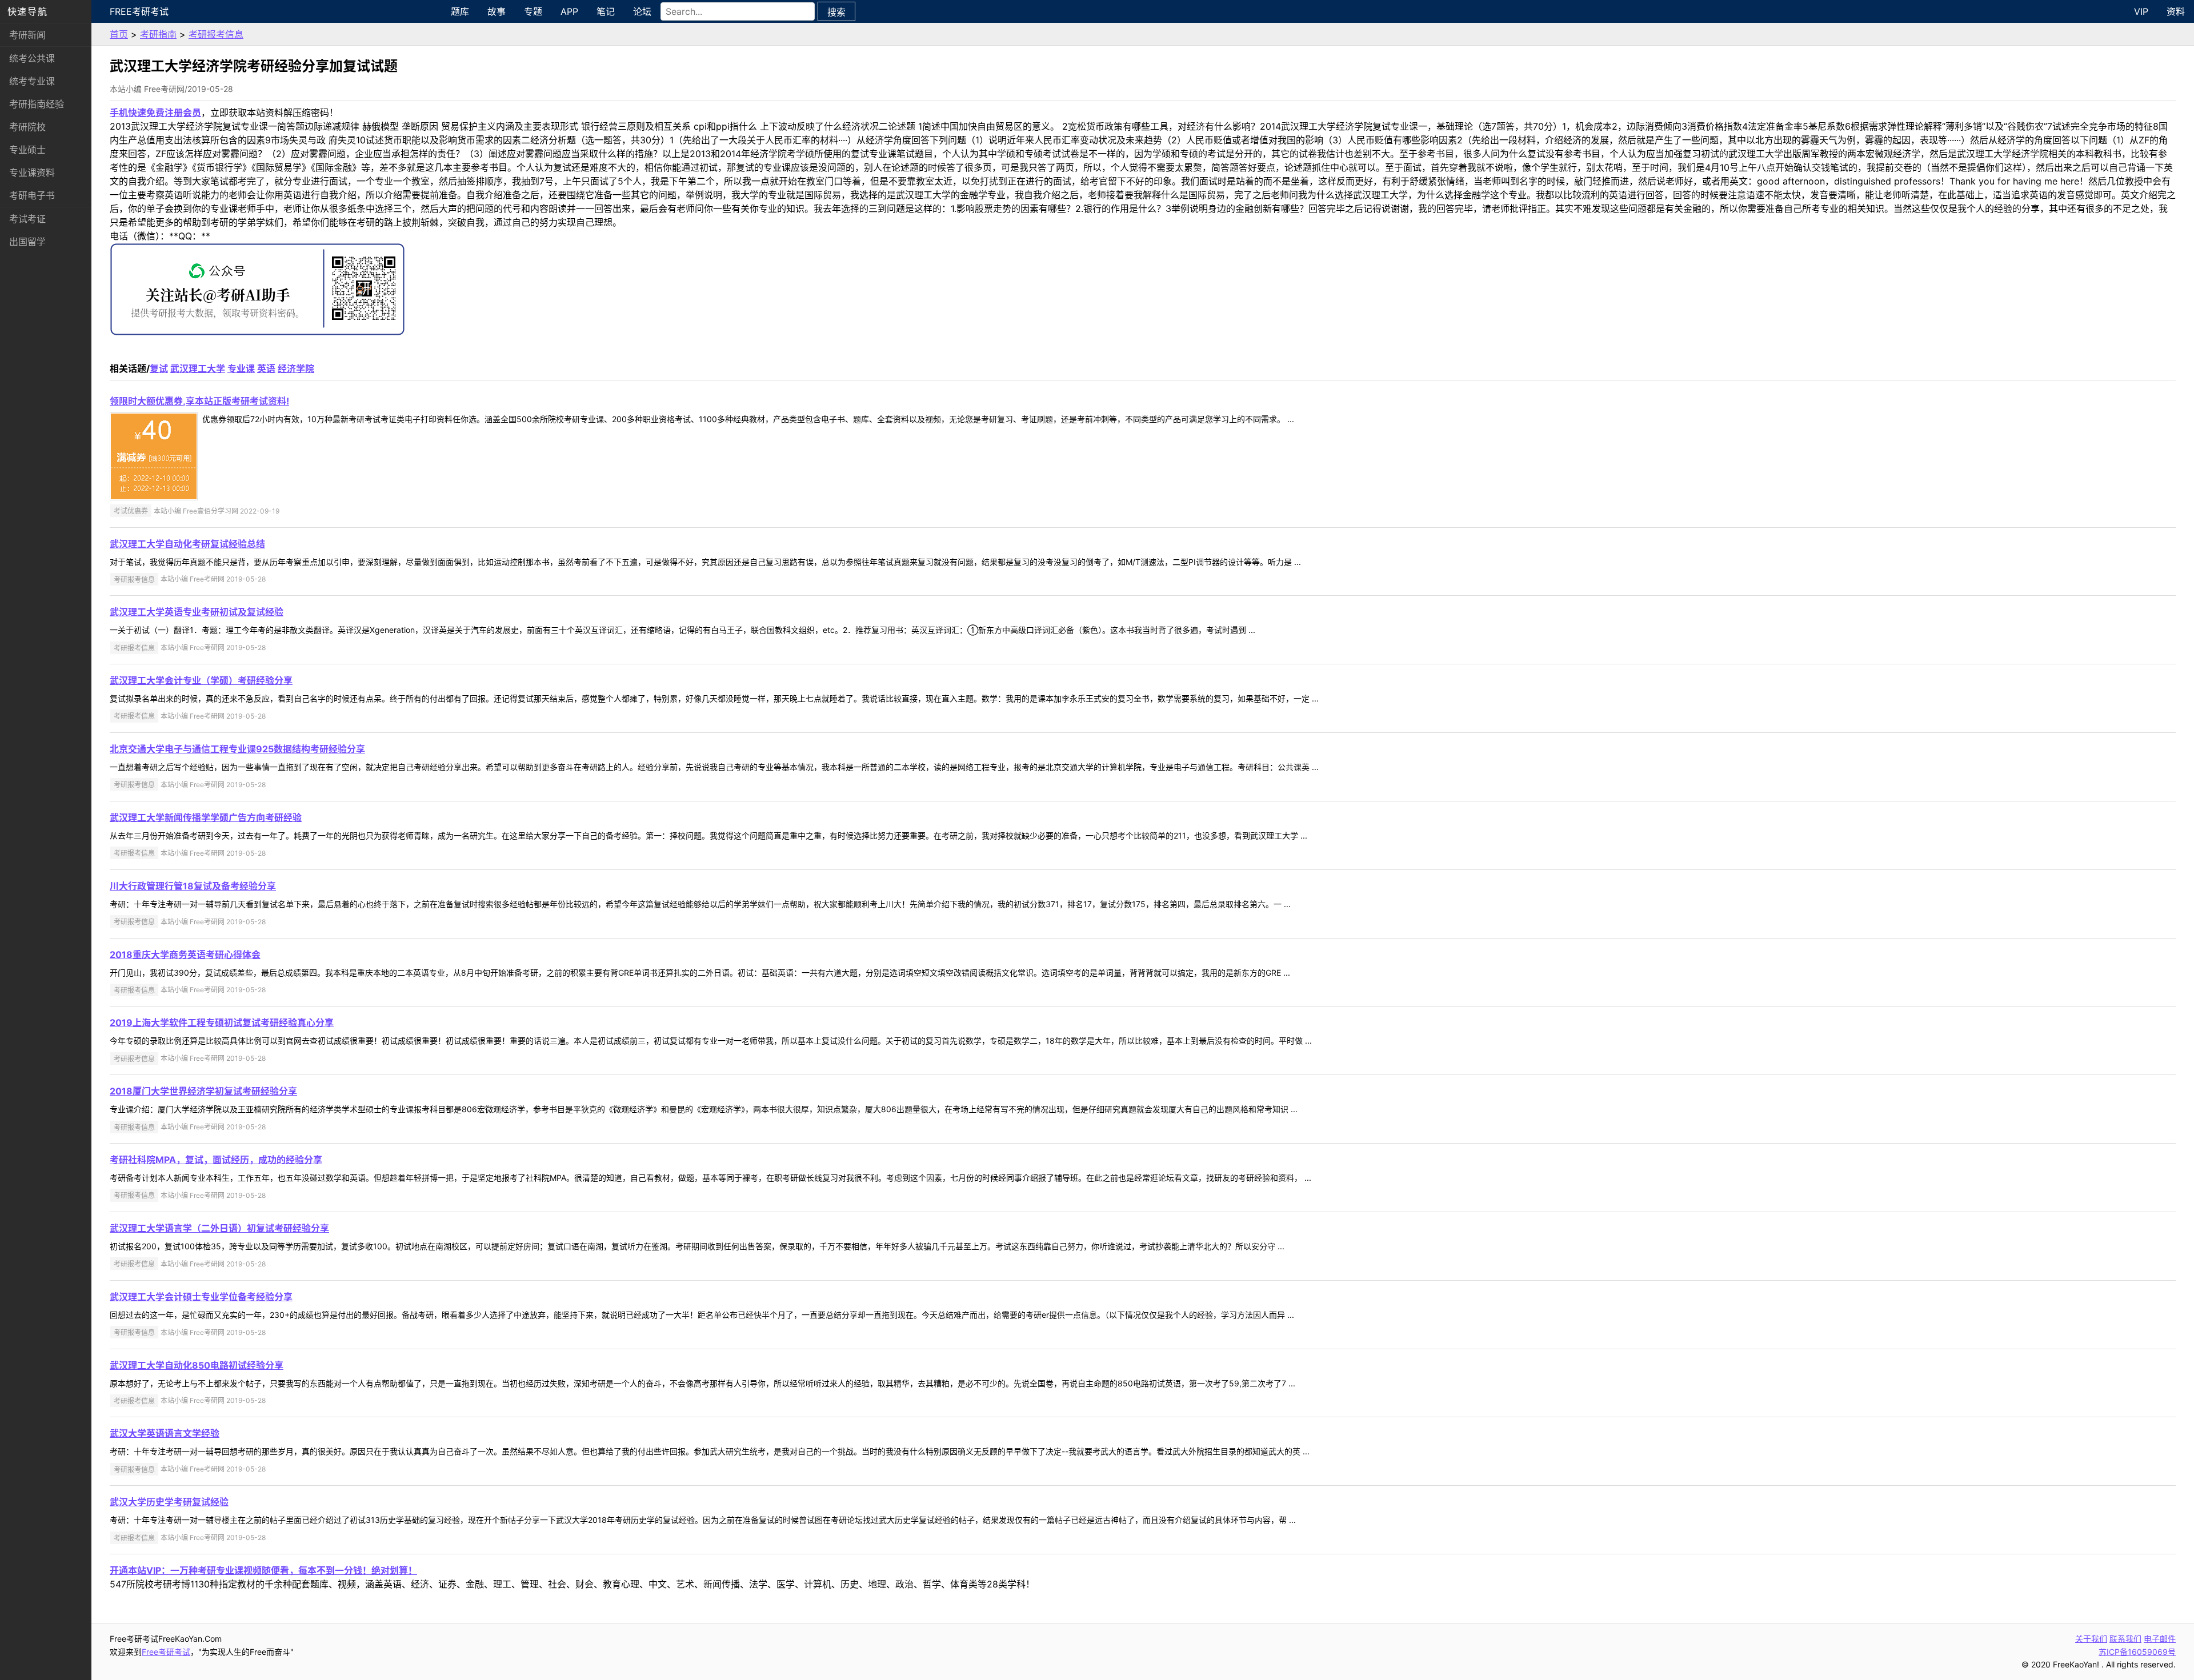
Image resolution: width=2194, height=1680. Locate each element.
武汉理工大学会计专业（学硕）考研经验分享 (201, 680)
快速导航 (27, 11)
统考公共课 (32, 58)
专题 (533, 11)
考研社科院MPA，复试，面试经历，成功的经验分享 (216, 1160)
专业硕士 (27, 150)
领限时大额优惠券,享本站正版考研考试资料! (199, 401)
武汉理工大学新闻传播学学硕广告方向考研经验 (206, 817)
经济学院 (296, 368)
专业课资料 (32, 173)
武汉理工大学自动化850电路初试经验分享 (197, 1365)
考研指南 (158, 34)
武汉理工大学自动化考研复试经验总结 (187, 544)
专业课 (241, 368)
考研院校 (27, 127)
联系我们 (2125, 1639)
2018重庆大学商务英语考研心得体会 (185, 955)
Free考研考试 (139, 11)
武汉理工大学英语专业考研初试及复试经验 (197, 612)
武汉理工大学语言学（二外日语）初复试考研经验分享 (219, 1228)
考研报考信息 (216, 34)
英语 (266, 368)
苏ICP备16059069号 (2137, 1652)
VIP (2141, 11)
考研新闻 (27, 35)
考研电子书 (32, 195)
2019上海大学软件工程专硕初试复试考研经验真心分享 (222, 1023)
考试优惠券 (131, 511)
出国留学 (27, 242)
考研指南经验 (37, 104)
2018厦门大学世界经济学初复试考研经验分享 (203, 1091)
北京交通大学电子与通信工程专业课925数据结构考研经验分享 (237, 749)
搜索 (836, 12)
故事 (497, 11)
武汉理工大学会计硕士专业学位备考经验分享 (201, 1297)
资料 (2176, 11)
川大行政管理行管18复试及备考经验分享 (193, 886)
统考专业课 (32, 81)
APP (569, 11)
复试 (159, 368)
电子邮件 (2160, 1639)
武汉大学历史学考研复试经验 (169, 1502)
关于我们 (2091, 1639)
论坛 (642, 11)
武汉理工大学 (198, 368)
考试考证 (27, 219)
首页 (119, 34)
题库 (460, 11)
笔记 (606, 11)
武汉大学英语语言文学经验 (165, 1433)
